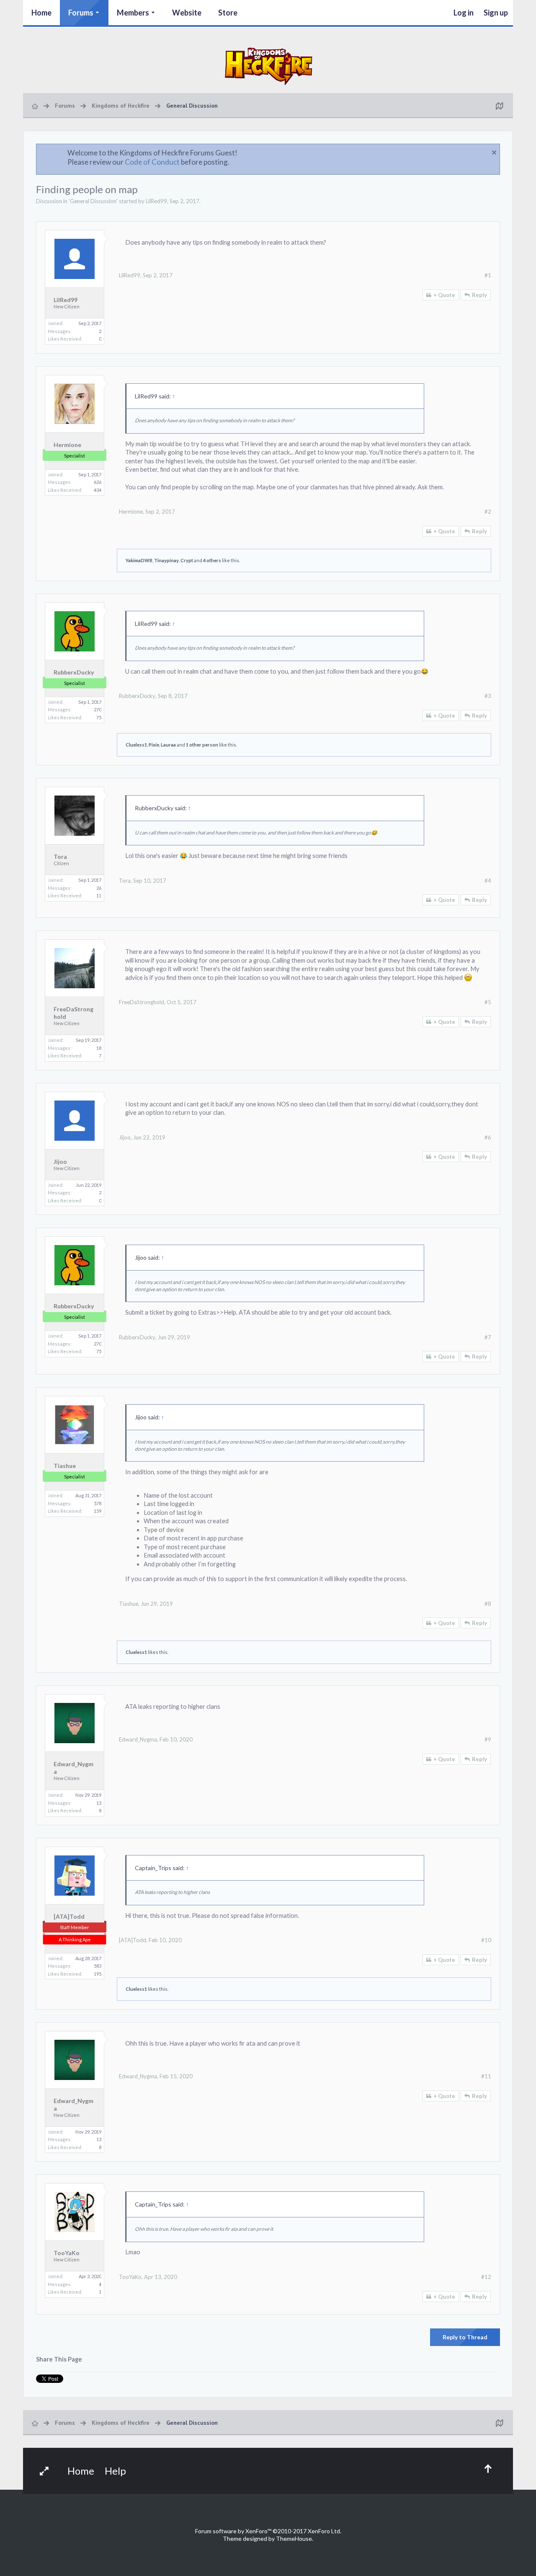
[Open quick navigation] (499, 106)
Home (41, 13)
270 (98, 709)
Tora (60, 857)
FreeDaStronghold (73, 1013)
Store (228, 13)
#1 (488, 275)
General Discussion (93, 201)
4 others (212, 560)
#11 (486, 2076)
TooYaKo (67, 2253)
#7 (488, 1337)
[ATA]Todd (69, 1916)
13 (99, 1803)
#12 (486, 2277)
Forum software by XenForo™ (268, 2531)
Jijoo (60, 1161)
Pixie (154, 745)
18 (99, 1048)
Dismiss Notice (494, 152)
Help (115, 2471)
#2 (488, 512)
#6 (488, 1137)
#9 (488, 1739)
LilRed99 (156, 201)
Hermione (67, 445)
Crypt (187, 560)
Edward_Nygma (73, 1768)
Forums (81, 13)
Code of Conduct (152, 162)
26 (99, 888)
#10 (486, 1940)
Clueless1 (136, 745)
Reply (479, 295)
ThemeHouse (294, 2539)
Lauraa (168, 745)
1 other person (202, 745)
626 (98, 482)
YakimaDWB (139, 560)
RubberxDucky (74, 672)
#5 (488, 1002)
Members (133, 13)
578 (98, 1503)
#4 (488, 881)
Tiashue (65, 1466)
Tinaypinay (166, 560)
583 (98, 1966)
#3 (488, 696)
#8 (488, 1604)
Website (187, 13)
